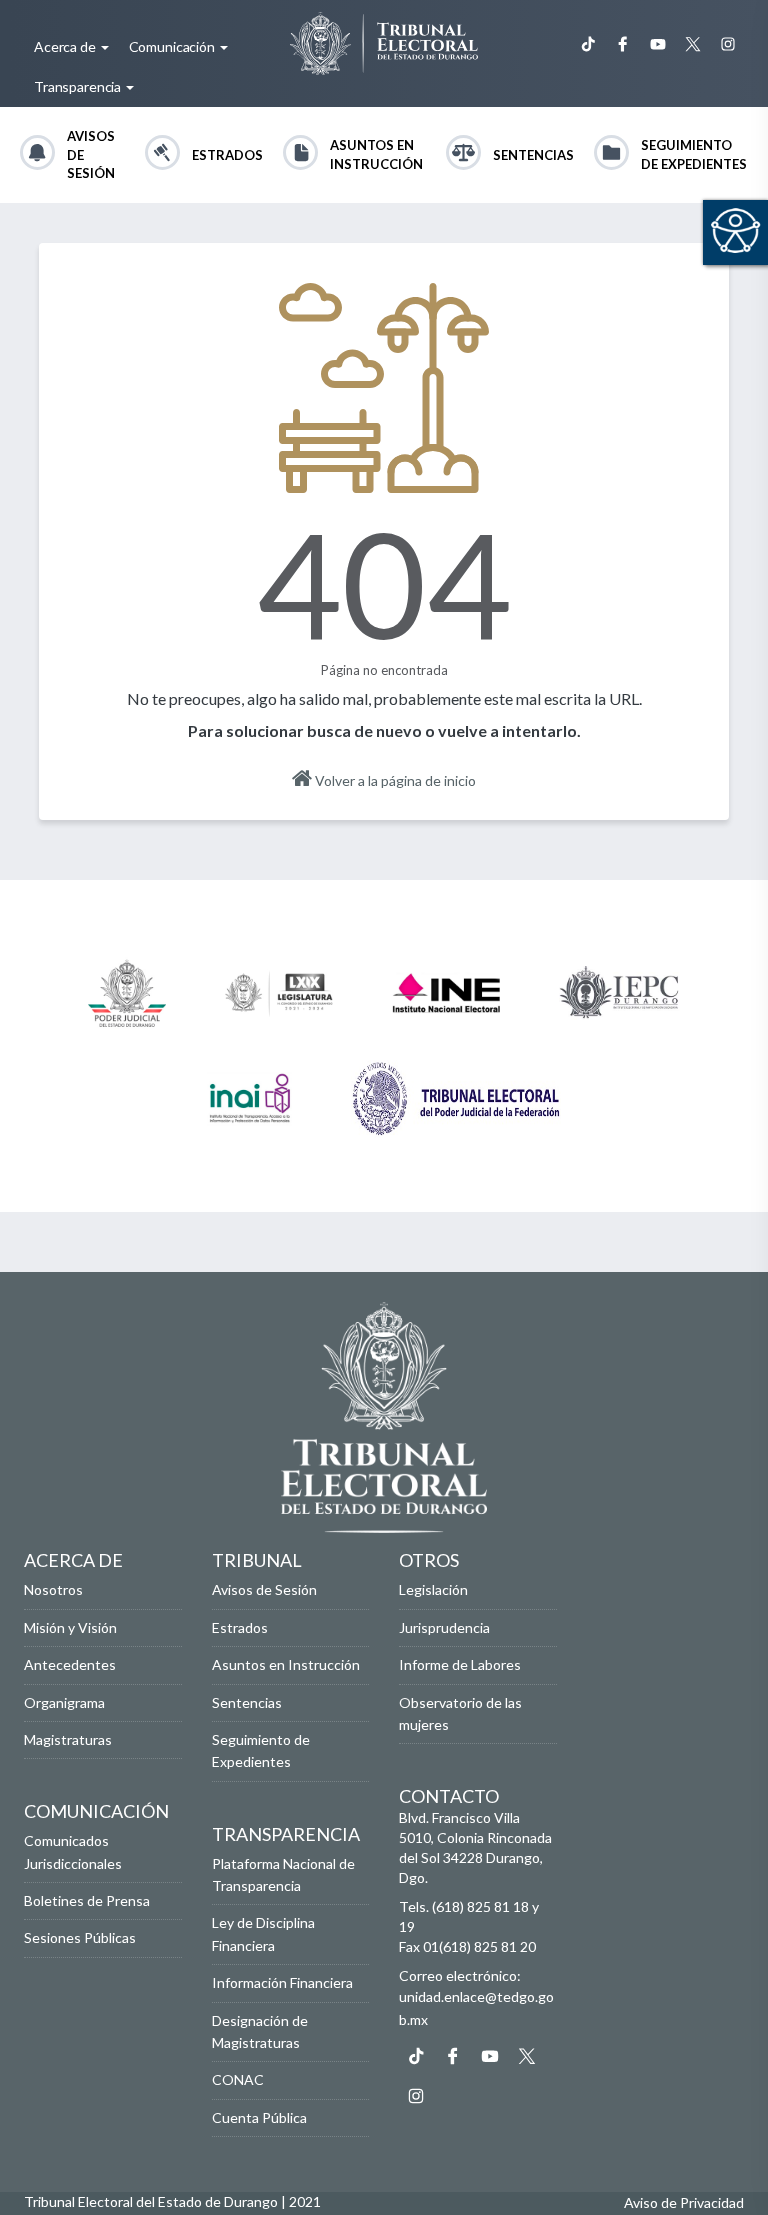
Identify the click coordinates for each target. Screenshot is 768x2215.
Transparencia (79, 86)
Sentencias (533, 155)
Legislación (433, 1589)
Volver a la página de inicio (394, 780)
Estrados (227, 155)
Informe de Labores (460, 1664)
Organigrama (64, 1702)
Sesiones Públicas (80, 1937)
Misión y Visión (70, 1627)
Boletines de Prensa (87, 1900)
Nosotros (53, 1589)
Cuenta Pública (259, 2117)
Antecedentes (70, 1664)
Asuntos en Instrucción (376, 154)
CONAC (238, 2079)
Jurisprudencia (444, 1627)
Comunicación (173, 46)
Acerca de (66, 46)
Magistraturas (68, 1739)
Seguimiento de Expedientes (694, 154)
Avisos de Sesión (91, 154)
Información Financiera (282, 1982)
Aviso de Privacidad (684, 2202)
